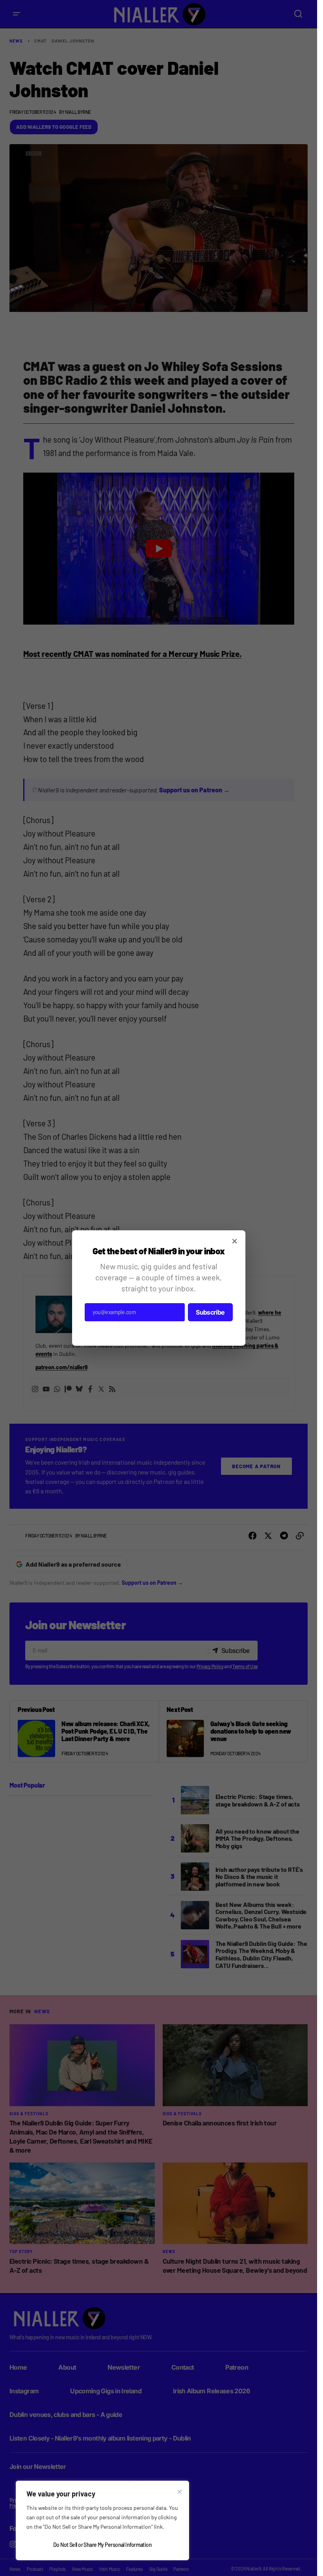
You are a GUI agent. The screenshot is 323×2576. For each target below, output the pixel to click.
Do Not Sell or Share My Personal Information (102, 2545)
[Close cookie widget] (180, 2492)
